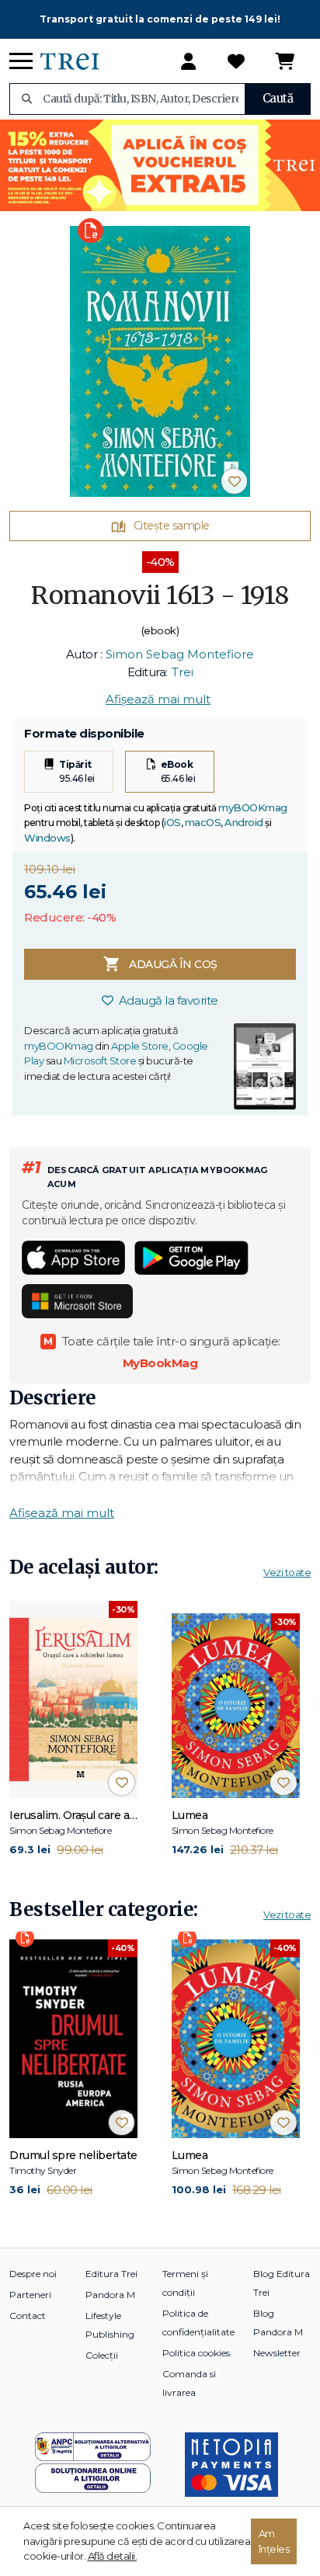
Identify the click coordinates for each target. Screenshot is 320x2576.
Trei (183, 672)
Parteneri (30, 2295)
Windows (47, 838)
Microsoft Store (100, 1061)
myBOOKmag (253, 807)
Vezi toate (287, 1572)
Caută (278, 98)
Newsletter (277, 2353)
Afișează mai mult (158, 699)
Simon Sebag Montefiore (180, 654)
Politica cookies (196, 2353)
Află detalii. (113, 2556)
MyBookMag (160, 1363)
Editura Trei (111, 2274)
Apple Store (140, 1046)
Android (244, 822)
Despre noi (33, 2274)
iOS (172, 822)
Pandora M (110, 2295)
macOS (203, 822)
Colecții (102, 2355)
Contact (28, 2316)
